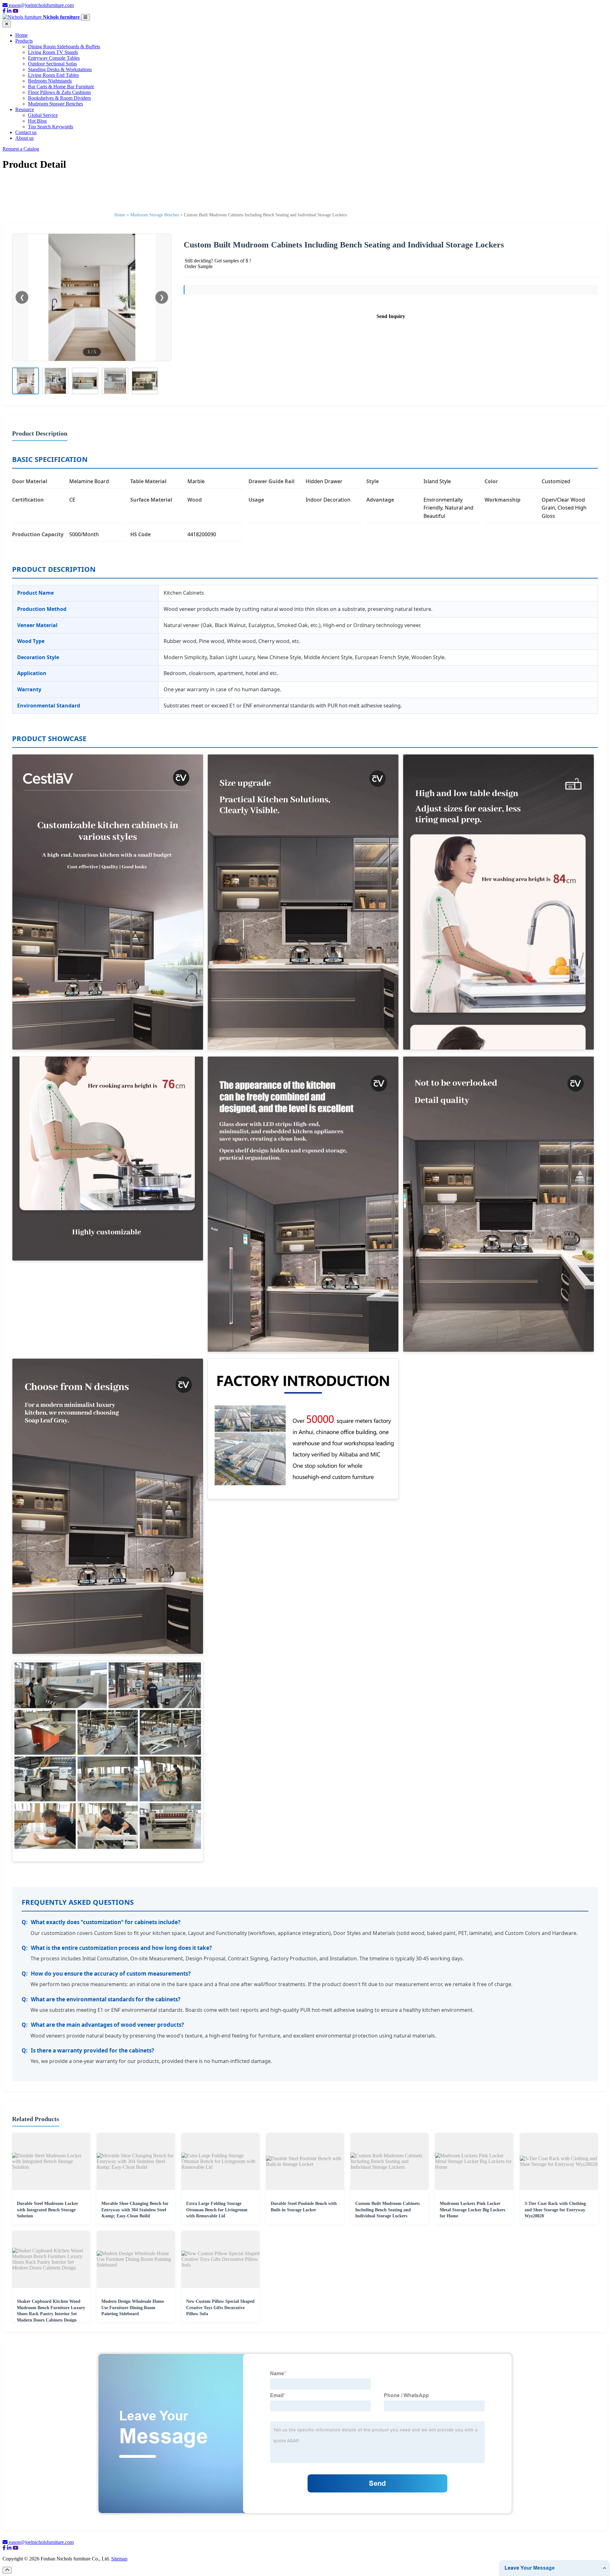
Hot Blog (37, 121)
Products (24, 41)
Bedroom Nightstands (50, 81)
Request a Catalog (21, 149)
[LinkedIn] (9, 11)
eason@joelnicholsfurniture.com (41, 5)
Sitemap (119, 2559)
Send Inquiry (391, 316)
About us (24, 138)
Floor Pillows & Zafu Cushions (59, 92)
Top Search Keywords (51, 127)
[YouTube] (16, 11)
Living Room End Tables (53, 75)
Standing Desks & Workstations (60, 69)
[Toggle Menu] (85, 17)
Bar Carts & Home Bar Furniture (61, 87)
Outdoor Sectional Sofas (52, 64)
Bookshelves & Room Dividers (59, 98)
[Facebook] (4, 11)
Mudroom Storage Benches (55, 104)
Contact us (26, 132)
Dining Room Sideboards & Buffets (64, 47)
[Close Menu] (7, 24)
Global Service (43, 115)
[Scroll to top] (7, 2570)
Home (21, 35)
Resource (25, 109)
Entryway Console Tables (54, 58)
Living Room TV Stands (53, 52)
